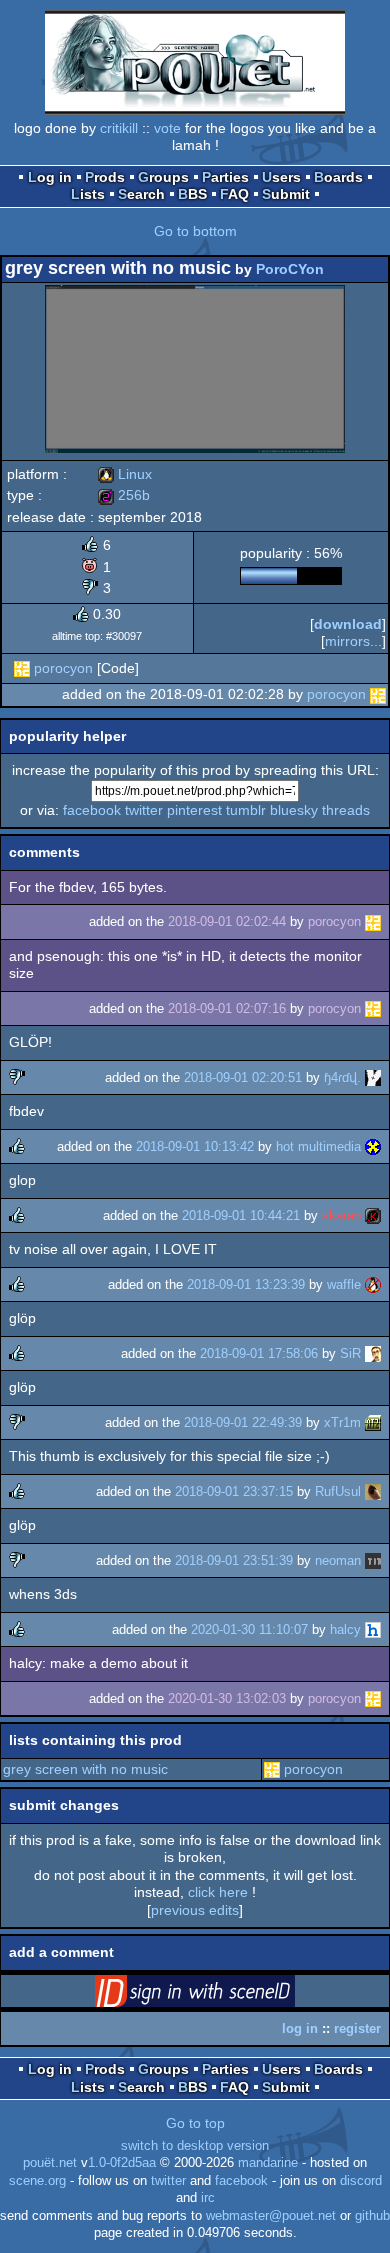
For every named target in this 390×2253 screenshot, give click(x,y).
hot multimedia (318, 1146)
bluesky (294, 810)
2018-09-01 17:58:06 (259, 1353)
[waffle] (373, 1284)
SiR (350, 1353)
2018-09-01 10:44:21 (241, 1215)
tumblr (246, 810)
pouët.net (50, 2163)
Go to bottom (195, 231)
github (372, 2216)
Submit (286, 194)
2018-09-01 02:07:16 (227, 1008)
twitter (144, 810)
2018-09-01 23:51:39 (234, 1560)
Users (281, 177)
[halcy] (373, 1629)
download (348, 624)
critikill (119, 128)
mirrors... (353, 641)
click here (218, 1892)
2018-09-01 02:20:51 (243, 1077)
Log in (50, 177)
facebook (92, 810)
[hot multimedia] (373, 1146)
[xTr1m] (373, 1422)
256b (124, 495)
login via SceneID (226, 1995)
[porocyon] (22, 668)
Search (141, 194)
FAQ (234, 194)
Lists (88, 194)
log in (300, 2028)
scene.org (37, 2181)
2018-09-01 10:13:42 (195, 1146)
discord (361, 2181)
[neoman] (373, 1560)
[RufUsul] (373, 1491)
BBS (192, 194)
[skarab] (373, 1215)
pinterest (194, 810)
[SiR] (373, 1353)
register (357, 2028)
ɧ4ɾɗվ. (342, 1077)
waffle (344, 1284)
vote (167, 128)
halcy (345, 1629)
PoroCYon (290, 269)
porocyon (63, 668)
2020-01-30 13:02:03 (227, 1698)
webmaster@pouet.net (271, 2216)
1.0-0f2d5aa (122, 2163)
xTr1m (342, 1422)
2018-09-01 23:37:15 (234, 1491)
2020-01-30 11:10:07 (249, 1629)
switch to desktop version (195, 2146)
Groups (163, 177)
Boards (338, 177)
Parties (225, 177)
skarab (341, 1215)
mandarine (268, 2163)
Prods (105, 177)
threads (346, 810)
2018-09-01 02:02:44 (227, 921)
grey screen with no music (85, 1769)
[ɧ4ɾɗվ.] (373, 1077)
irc (208, 2198)
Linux (125, 474)
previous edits (195, 1910)
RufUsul (338, 1491)
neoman (338, 1560)
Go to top (195, 2123)
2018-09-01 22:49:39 (243, 1422)
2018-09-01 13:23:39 (246, 1284)
